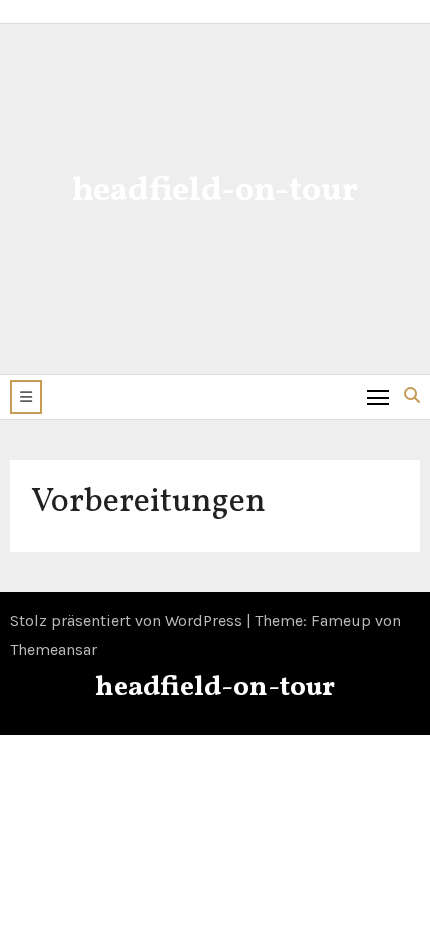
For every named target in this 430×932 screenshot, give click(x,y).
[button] (26, 397)
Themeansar (53, 649)
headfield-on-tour (215, 191)
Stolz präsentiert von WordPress (128, 620)
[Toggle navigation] (378, 396)
